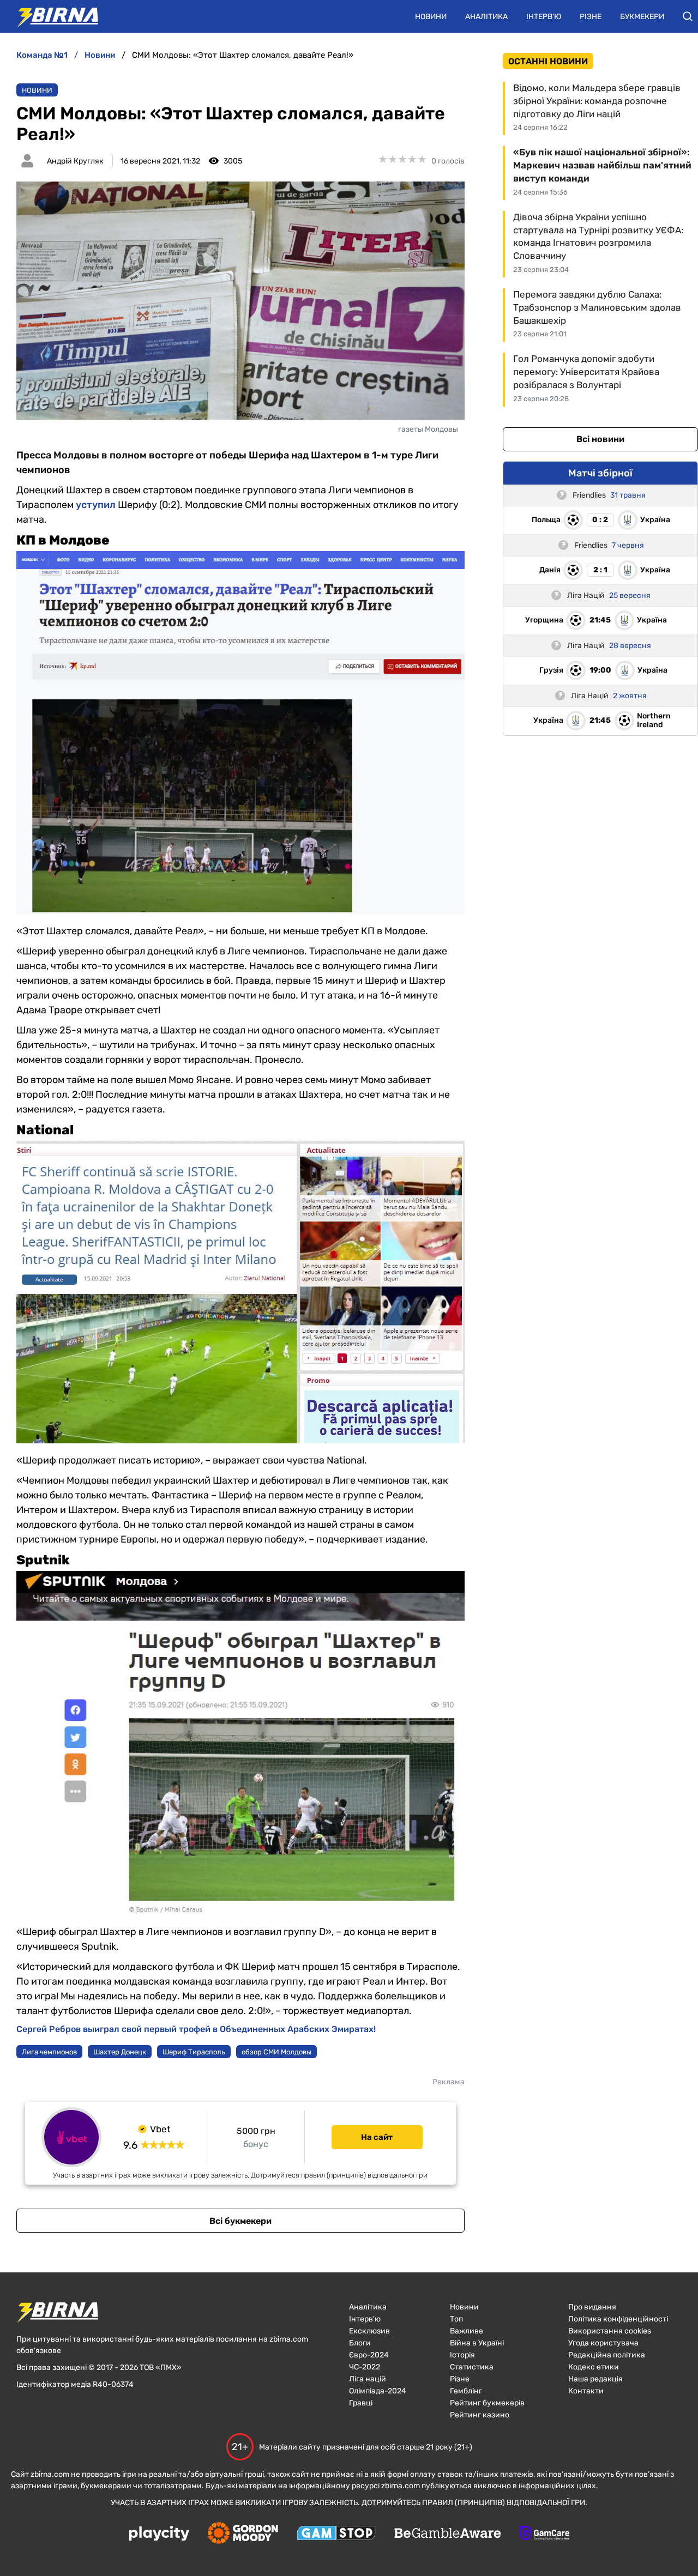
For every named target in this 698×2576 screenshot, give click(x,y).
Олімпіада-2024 (378, 2391)
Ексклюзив (369, 2331)
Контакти (586, 2391)
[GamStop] (336, 2534)
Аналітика (486, 17)
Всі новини (600, 439)
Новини (431, 17)
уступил (96, 505)
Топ (456, 2319)
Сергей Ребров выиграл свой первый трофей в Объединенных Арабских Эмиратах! (196, 2029)
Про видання (592, 2307)
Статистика (472, 2367)
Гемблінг (466, 2391)
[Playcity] (159, 2534)
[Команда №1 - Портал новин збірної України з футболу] (52, 16)
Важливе (467, 2331)
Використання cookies (610, 2331)
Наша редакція (595, 2379)
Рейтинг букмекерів (487, 2403)
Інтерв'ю (544, 17)
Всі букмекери (240, 2221)
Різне (591, 17)
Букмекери (642, 17)
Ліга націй (368, 2379)
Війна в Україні (477, 2343)
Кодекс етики (594, 2367)
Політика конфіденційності (618, 2319)
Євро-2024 (369, 2355)
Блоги (360, 2343)
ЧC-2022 (365, 2367)
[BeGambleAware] (448, 2534)
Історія (462, 2355)
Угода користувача (603, 2343)
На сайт (377, 2137)
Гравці (361, 2403)
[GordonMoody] (243, 2534)
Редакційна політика (607, 2355)
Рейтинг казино (480, 2415)
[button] (688, 16)
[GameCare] (544, 2534)
